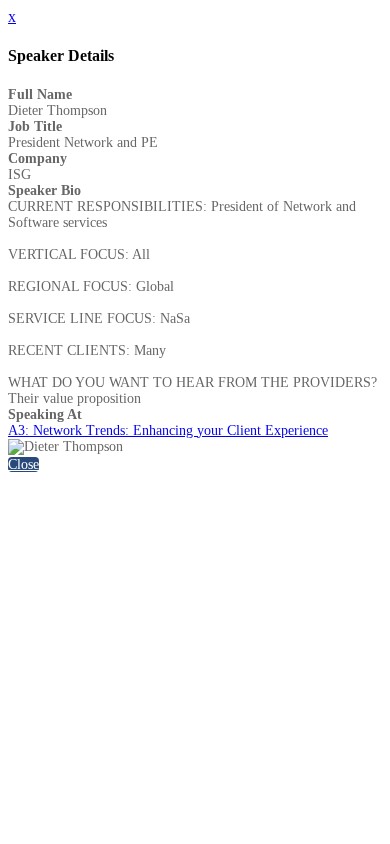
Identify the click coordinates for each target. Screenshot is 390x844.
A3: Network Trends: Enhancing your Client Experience (168, 430)
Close (23, 464)
